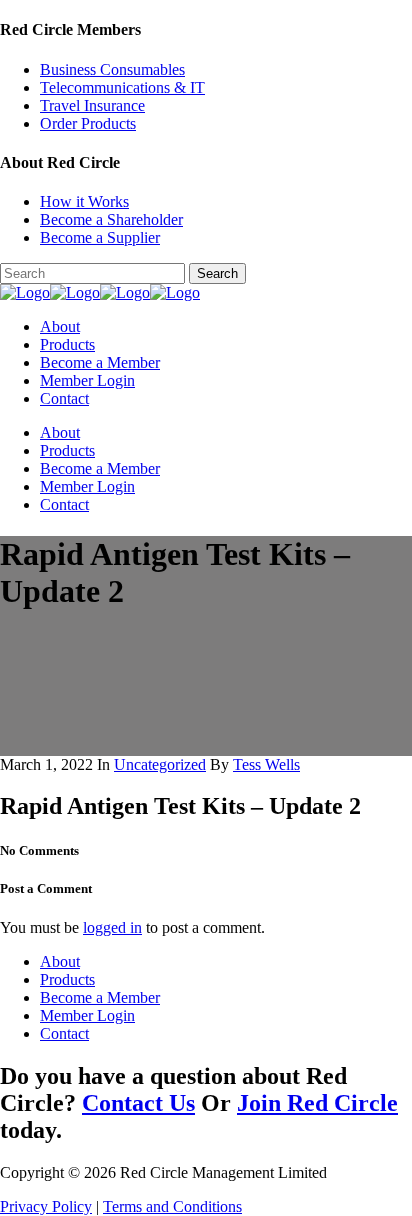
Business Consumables (112, 69)
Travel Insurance (92, 105)
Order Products (88, 123)
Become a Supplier (100, 237)
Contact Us (138, 1103)
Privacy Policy (46, 1206)
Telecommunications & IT (122, 87)
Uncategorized (160, 764)
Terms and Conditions (172, 1206)
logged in (112, 927)
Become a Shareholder (111, 219)
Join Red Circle (317, 1103)
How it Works (84, 201)
